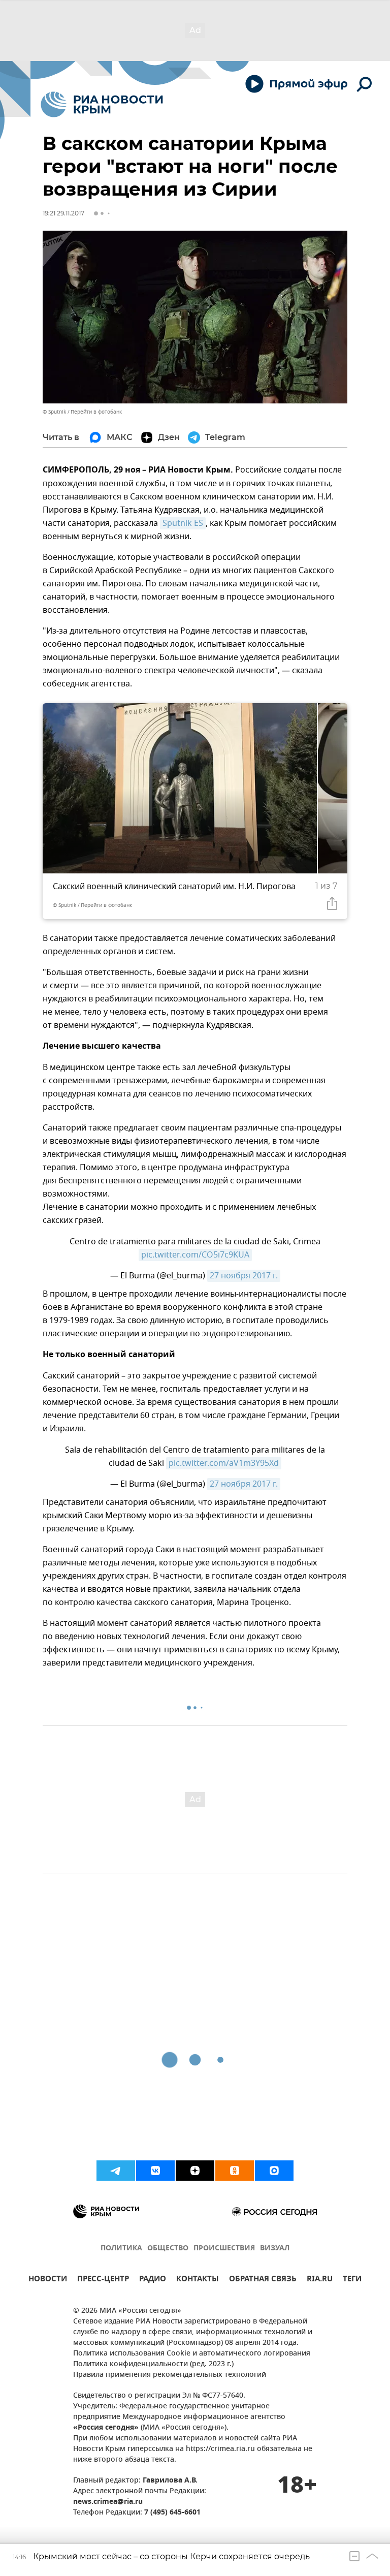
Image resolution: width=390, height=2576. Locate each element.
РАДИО (153, 2280)
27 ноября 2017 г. (244, 1276)
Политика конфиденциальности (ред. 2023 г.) (153, 2364)
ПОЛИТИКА (121, 2249)
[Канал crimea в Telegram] (116, 2171)
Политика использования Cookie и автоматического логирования (192, 2354)
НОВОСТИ (48, 2280)
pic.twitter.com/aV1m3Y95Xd (224, 1463)
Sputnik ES (183, 523)
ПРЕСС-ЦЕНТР (103, 2280)
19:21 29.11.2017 (63, 213)
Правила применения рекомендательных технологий (170, 2375)
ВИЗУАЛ (275, 2249)
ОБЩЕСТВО (168, 2249)
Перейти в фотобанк (96, 412)
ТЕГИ (352, 2280)
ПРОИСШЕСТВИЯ (224, 2249)
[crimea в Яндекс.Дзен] (195, 2171)
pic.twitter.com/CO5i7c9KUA (195, 1255)
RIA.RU (320, 2280)
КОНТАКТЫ (198, 2280)
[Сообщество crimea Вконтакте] (155, 2171)
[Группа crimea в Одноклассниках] (235, 2171)
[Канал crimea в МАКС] (274, 2171)
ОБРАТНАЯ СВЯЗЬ (263, 2280)
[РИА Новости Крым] (102, 104)
